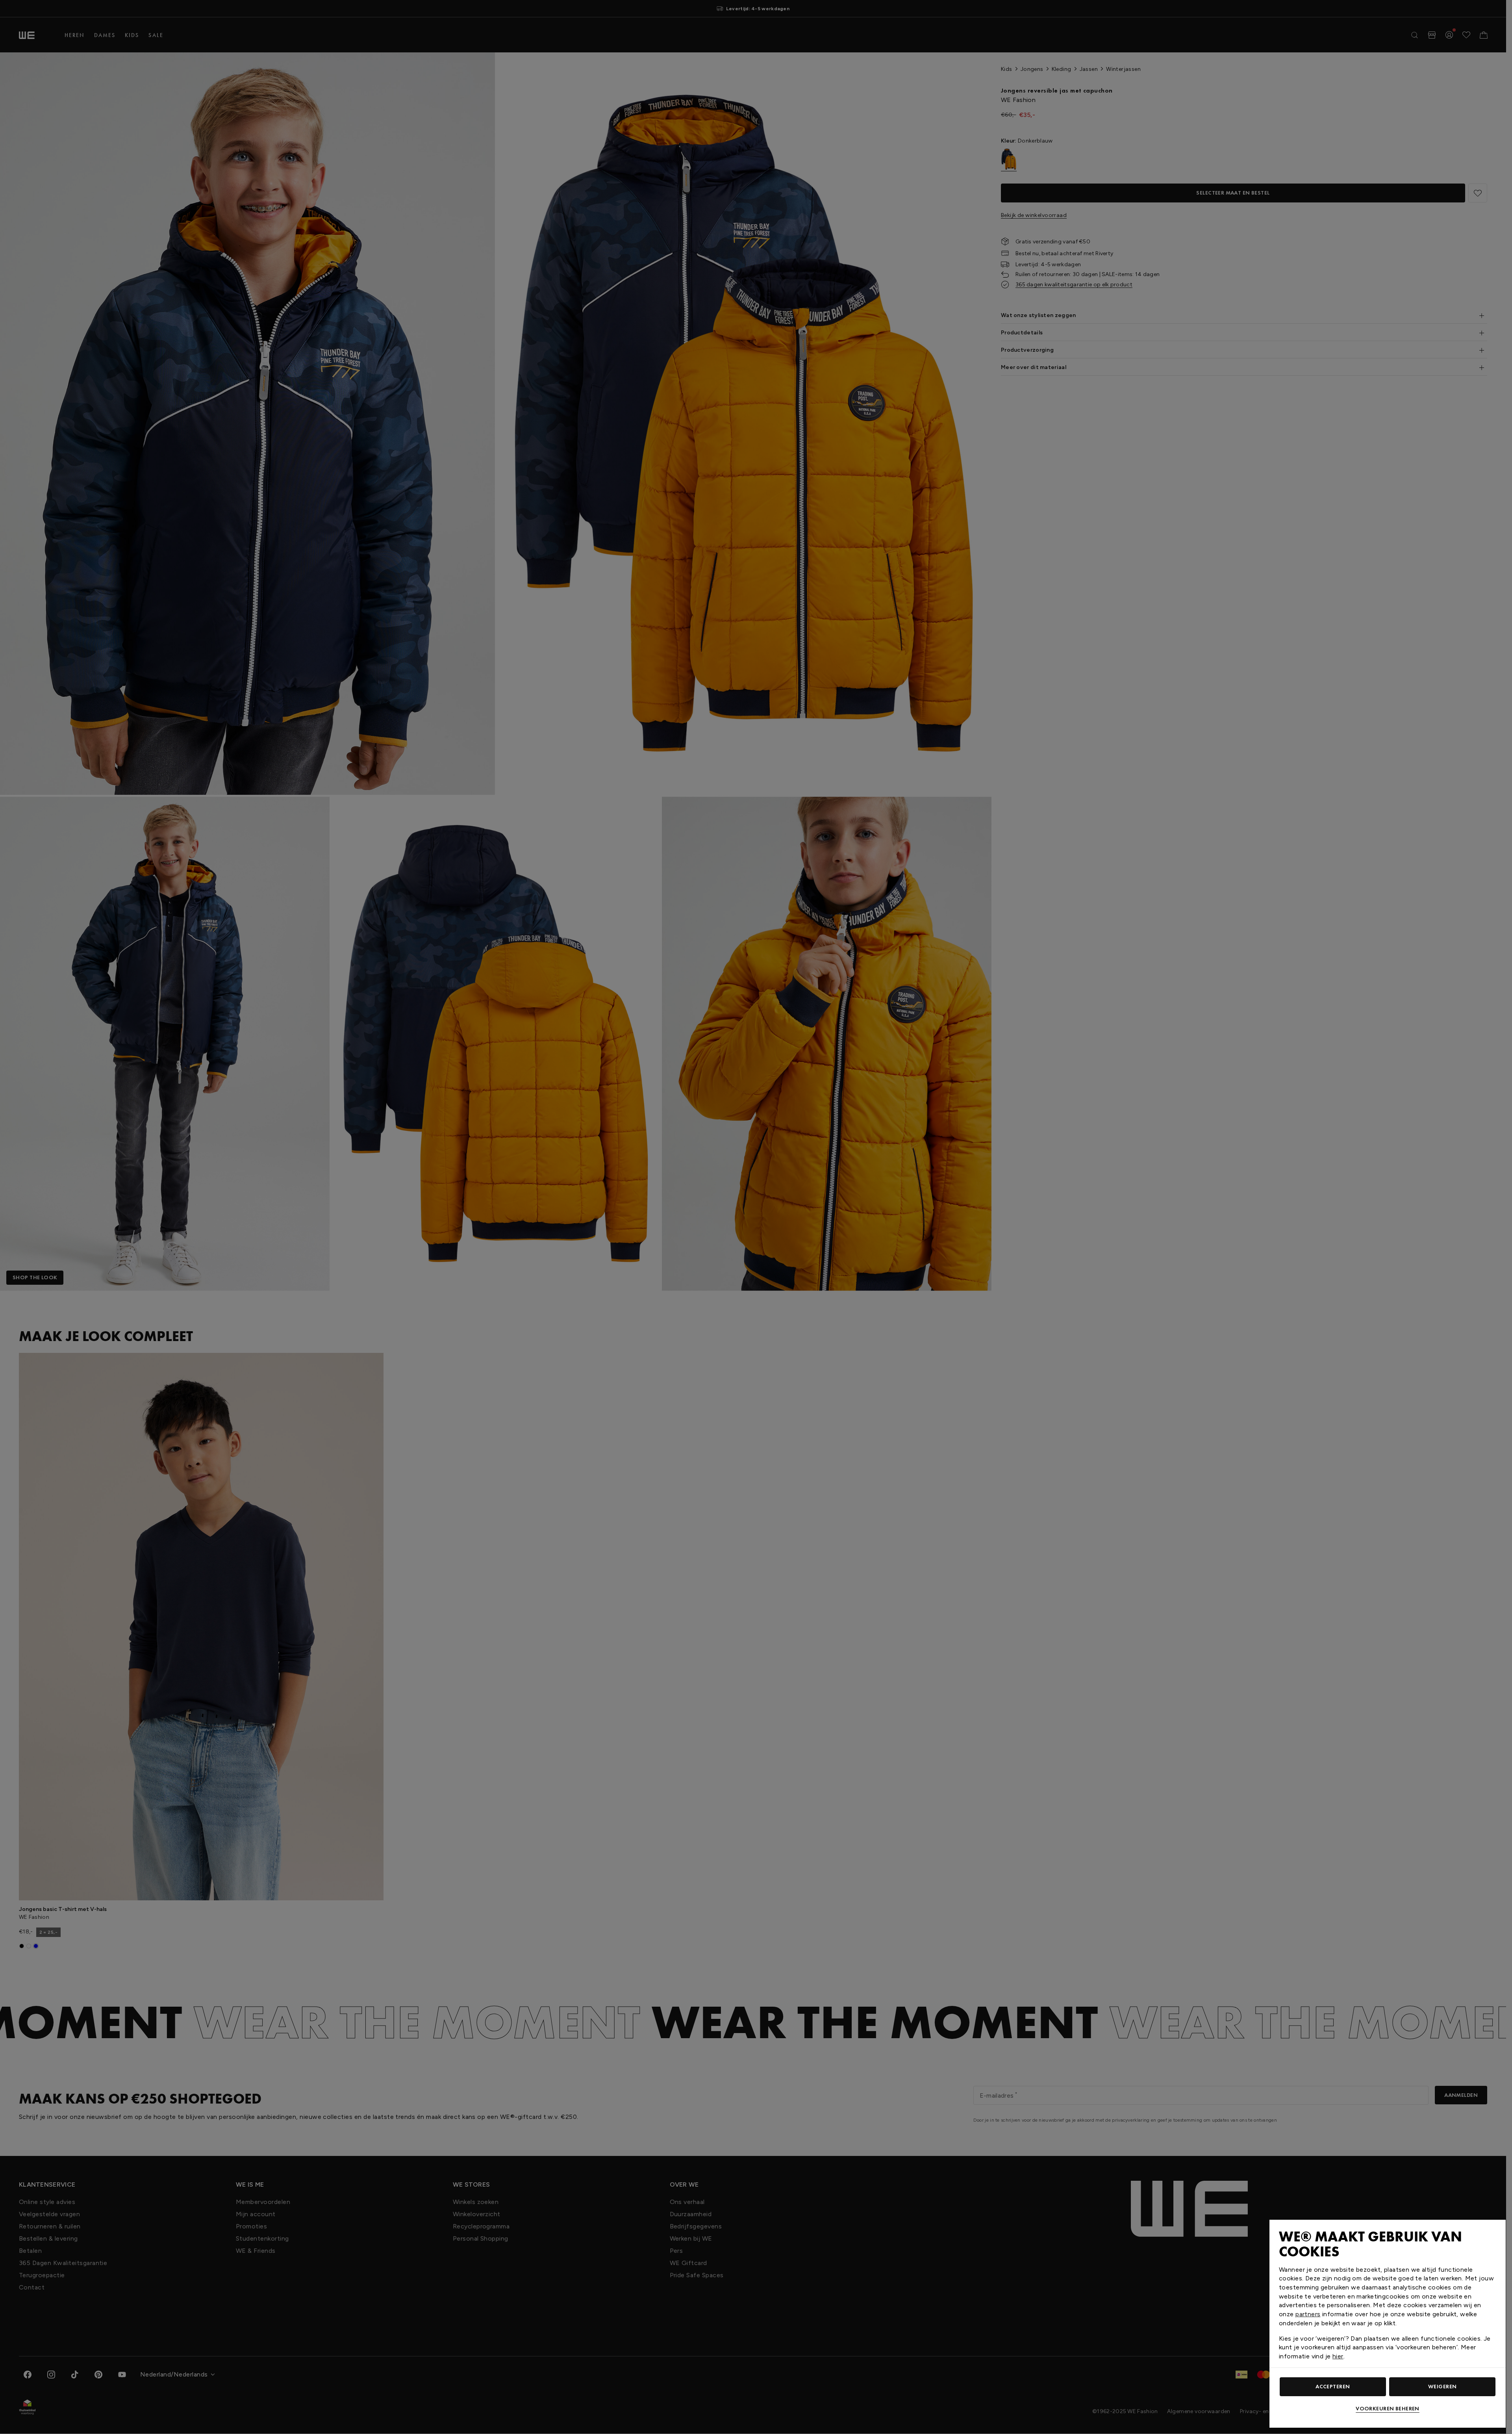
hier (1338, 2356)
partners (1308, 2314)
